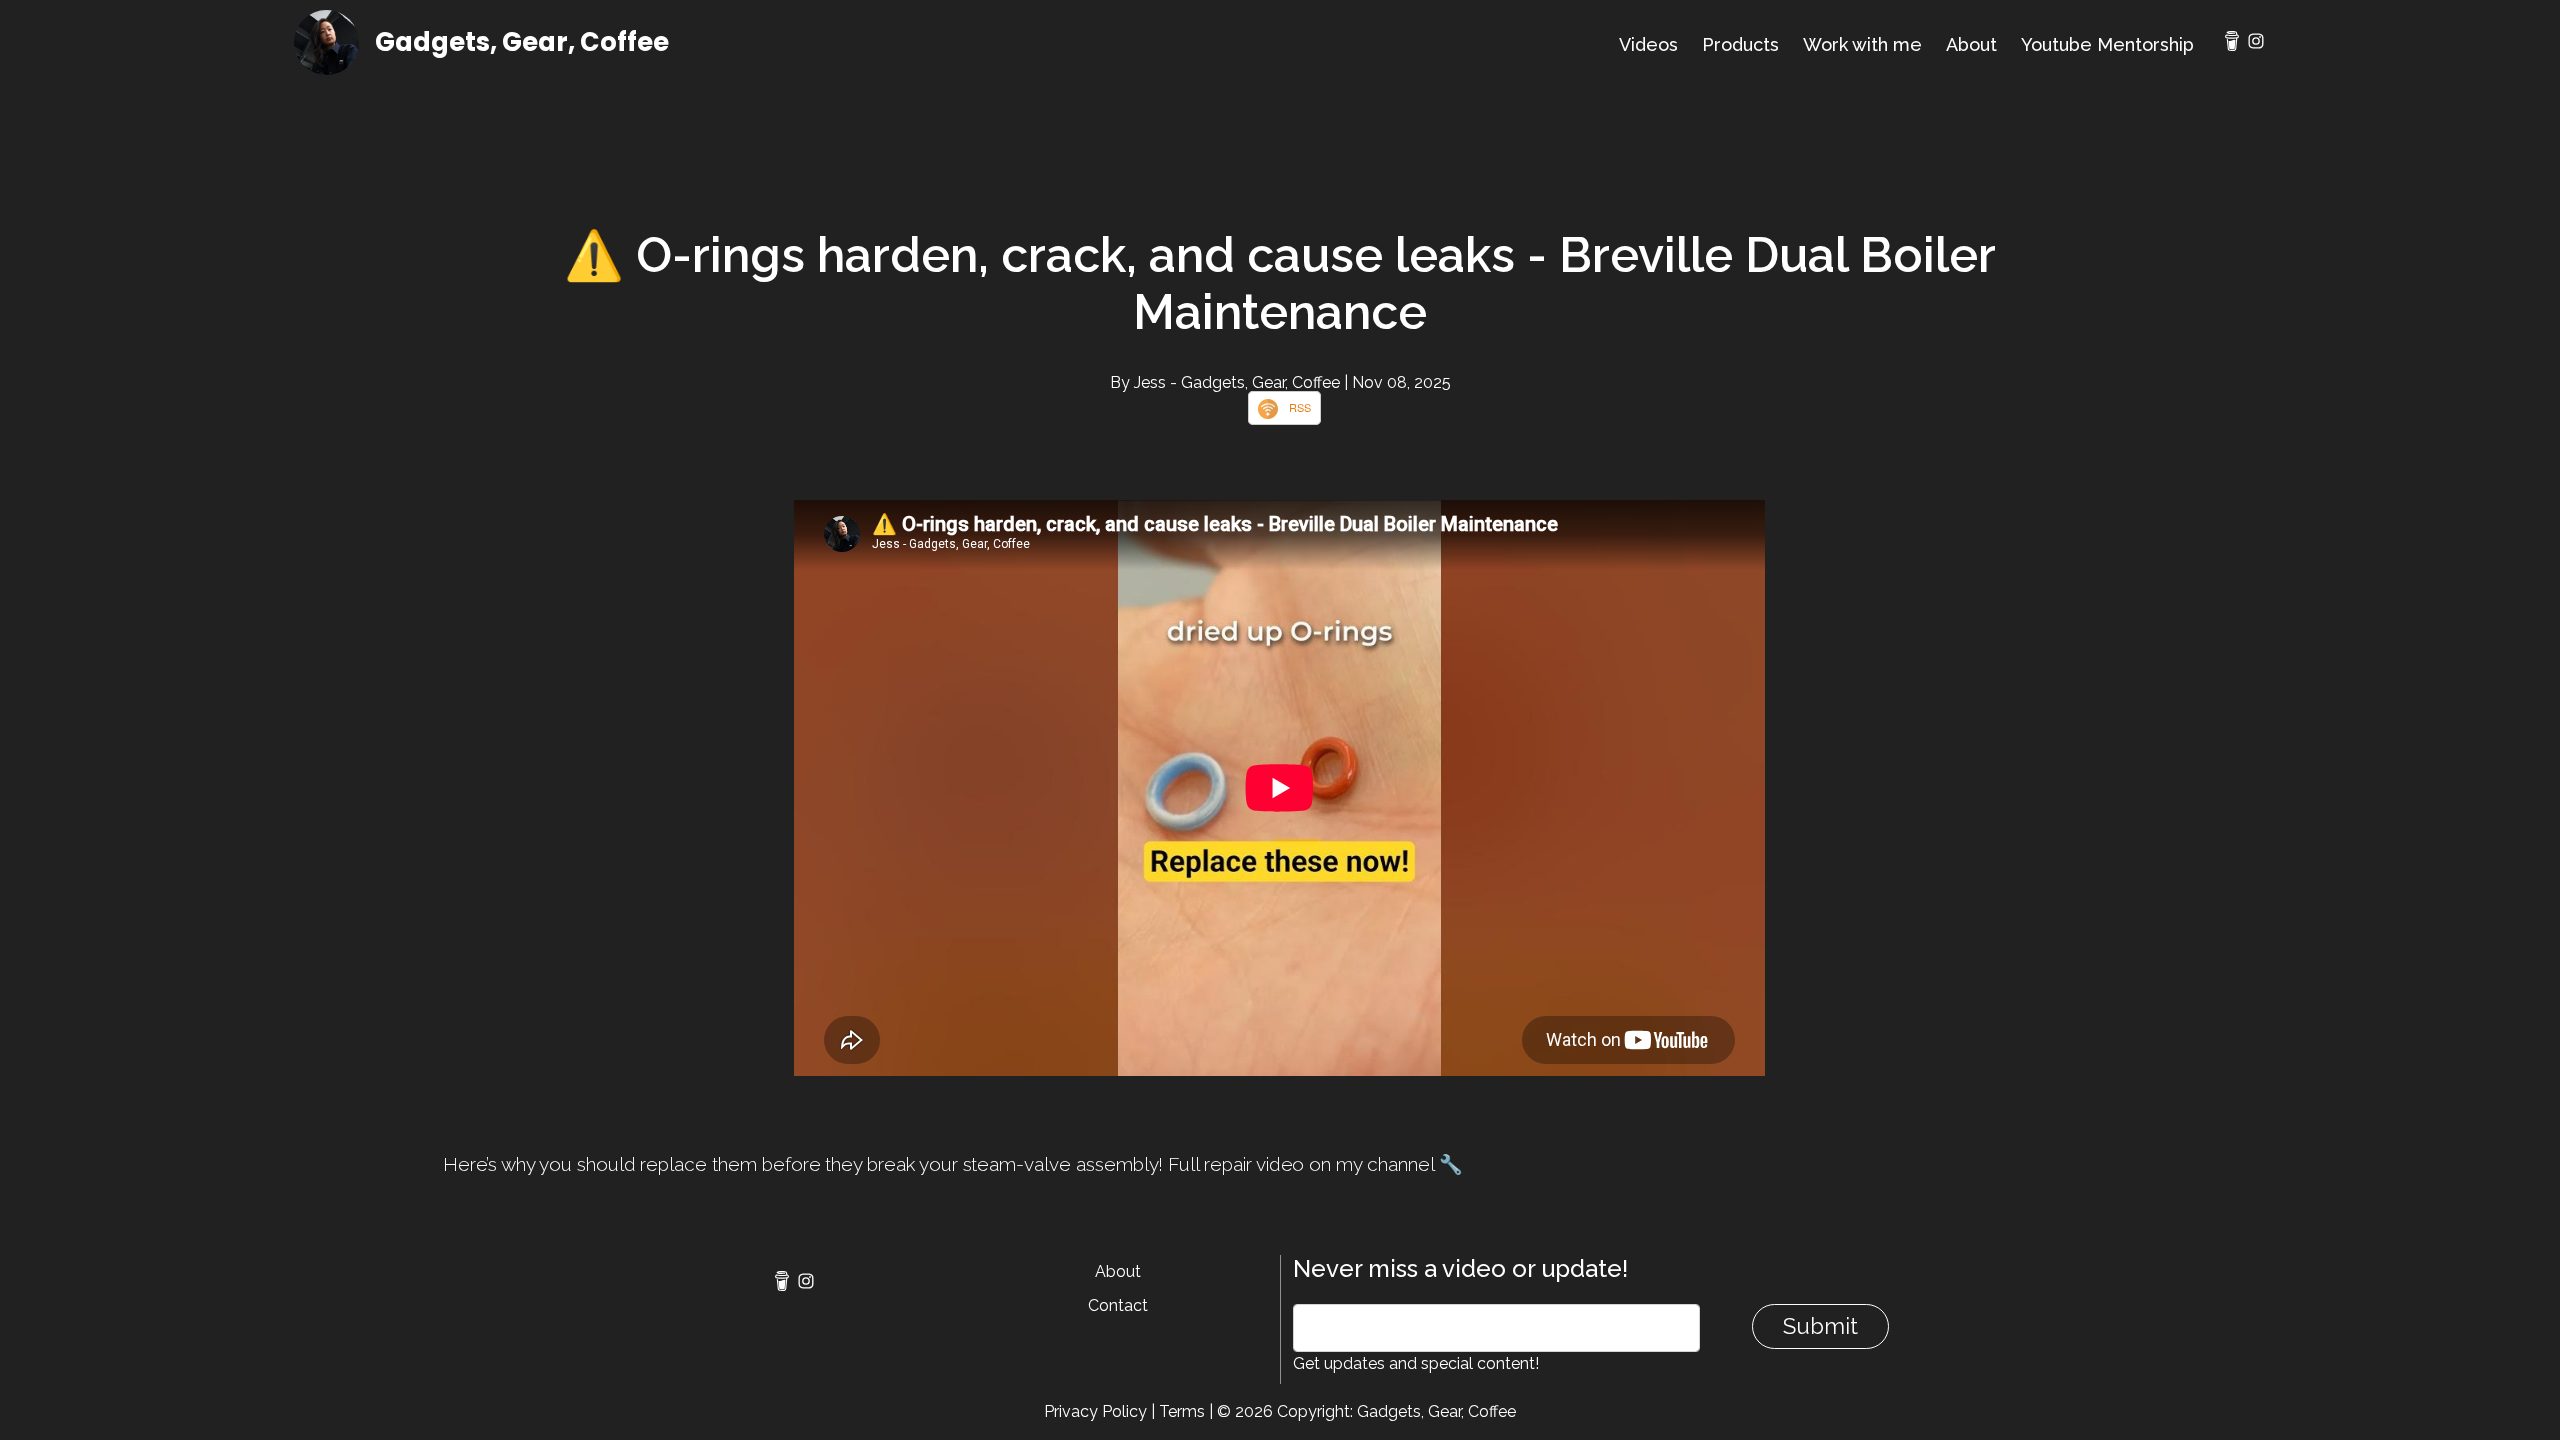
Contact (1118, 1305)
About (1971, 44)
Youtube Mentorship (2107, 44)
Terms (1182, 1411)
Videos (1648, 44)
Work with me (1862, 44)
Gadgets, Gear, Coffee (522, 42)
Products (1740, 44)
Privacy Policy (1095, 1411)
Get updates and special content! (1416, 1363)
